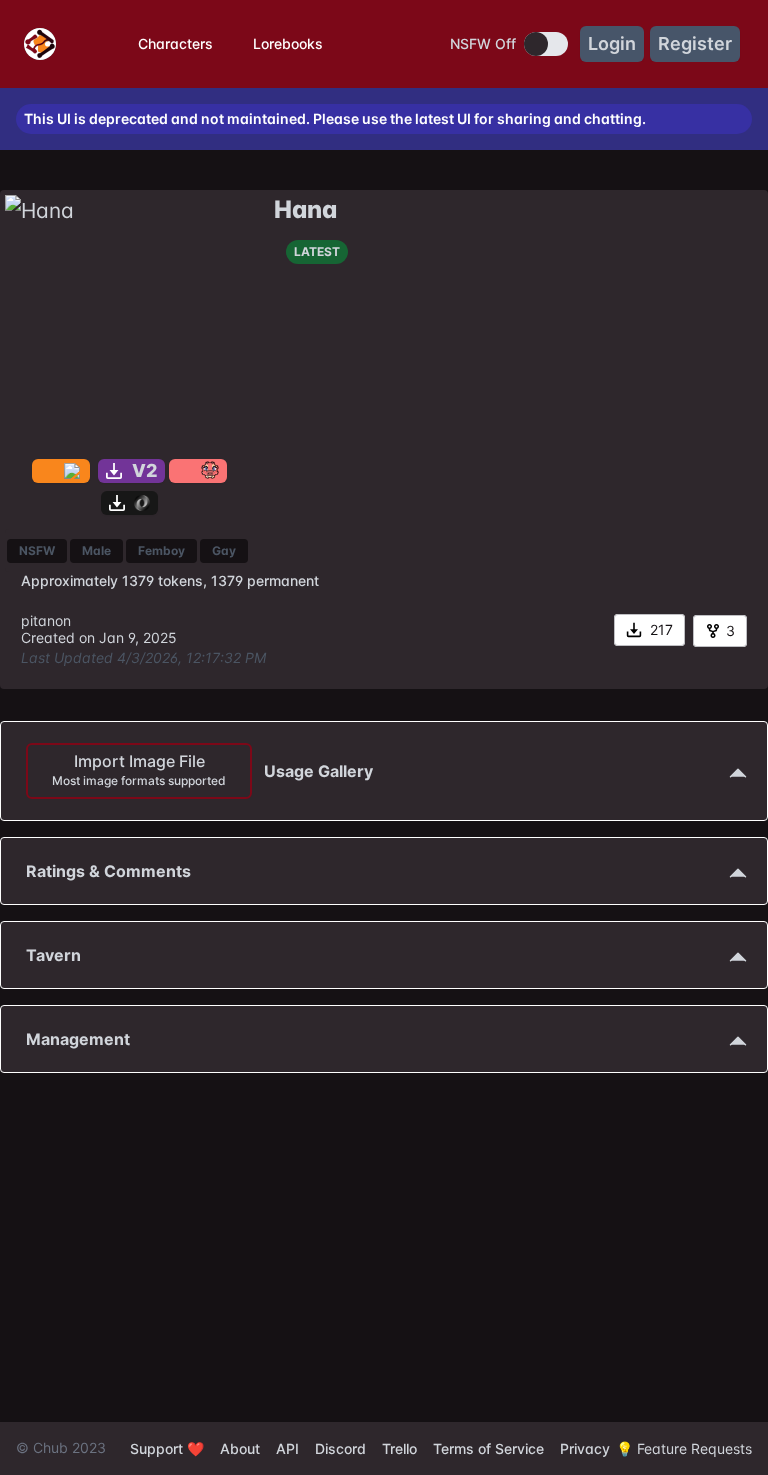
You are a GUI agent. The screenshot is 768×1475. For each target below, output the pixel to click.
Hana (305, 209)
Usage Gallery (212, 769)
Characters (175, 43)
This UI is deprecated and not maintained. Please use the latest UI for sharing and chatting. (335, 119)
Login (612, 43)
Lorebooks (288, 43)
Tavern (53, 955)
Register (695, 43)
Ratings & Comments (108, 871)
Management (78, 1039)
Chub (50, 1447)
